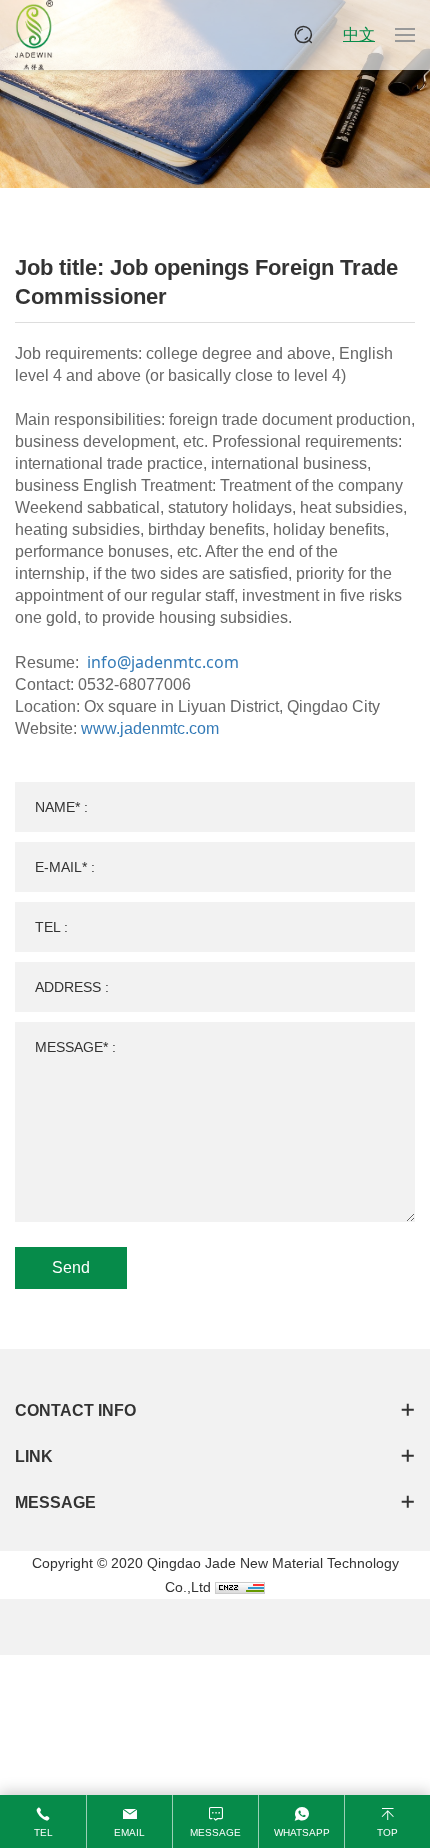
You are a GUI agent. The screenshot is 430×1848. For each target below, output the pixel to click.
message (215, 1832)
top (387, 1832)
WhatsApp (302, 1832)
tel (43, 1832)
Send (71, 1267)
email (129, 1832)
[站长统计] (240, 1587)
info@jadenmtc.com (163, 662)
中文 (359, 34)
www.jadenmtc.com (150, 728)
